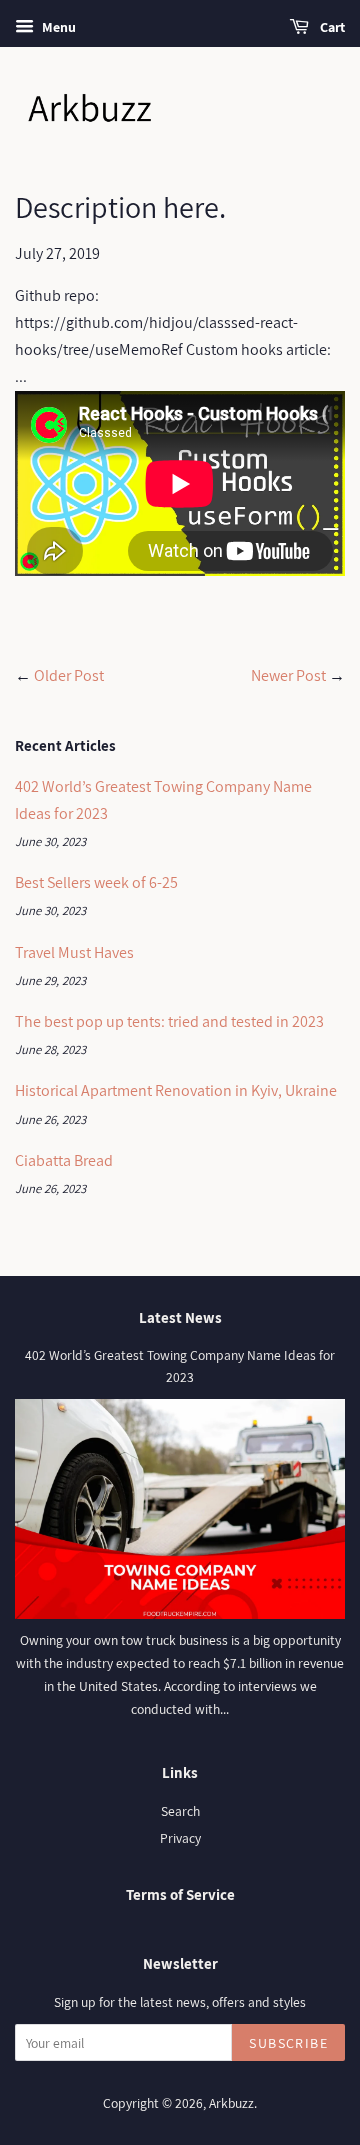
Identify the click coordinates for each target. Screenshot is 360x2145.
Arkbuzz (231, 2103)
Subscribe (288, 2043)
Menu (57, 27)
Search (180, 1811)
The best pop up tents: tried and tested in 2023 (169, 1021)
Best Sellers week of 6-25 (96, 882)
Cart (331, 27)
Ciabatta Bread (64, 1160)
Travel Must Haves (74, 952)
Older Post (69, 675)
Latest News (180, 1317)
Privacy (180, 1838)
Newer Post (288, 675)
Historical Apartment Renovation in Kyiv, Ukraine (176, 1090)
